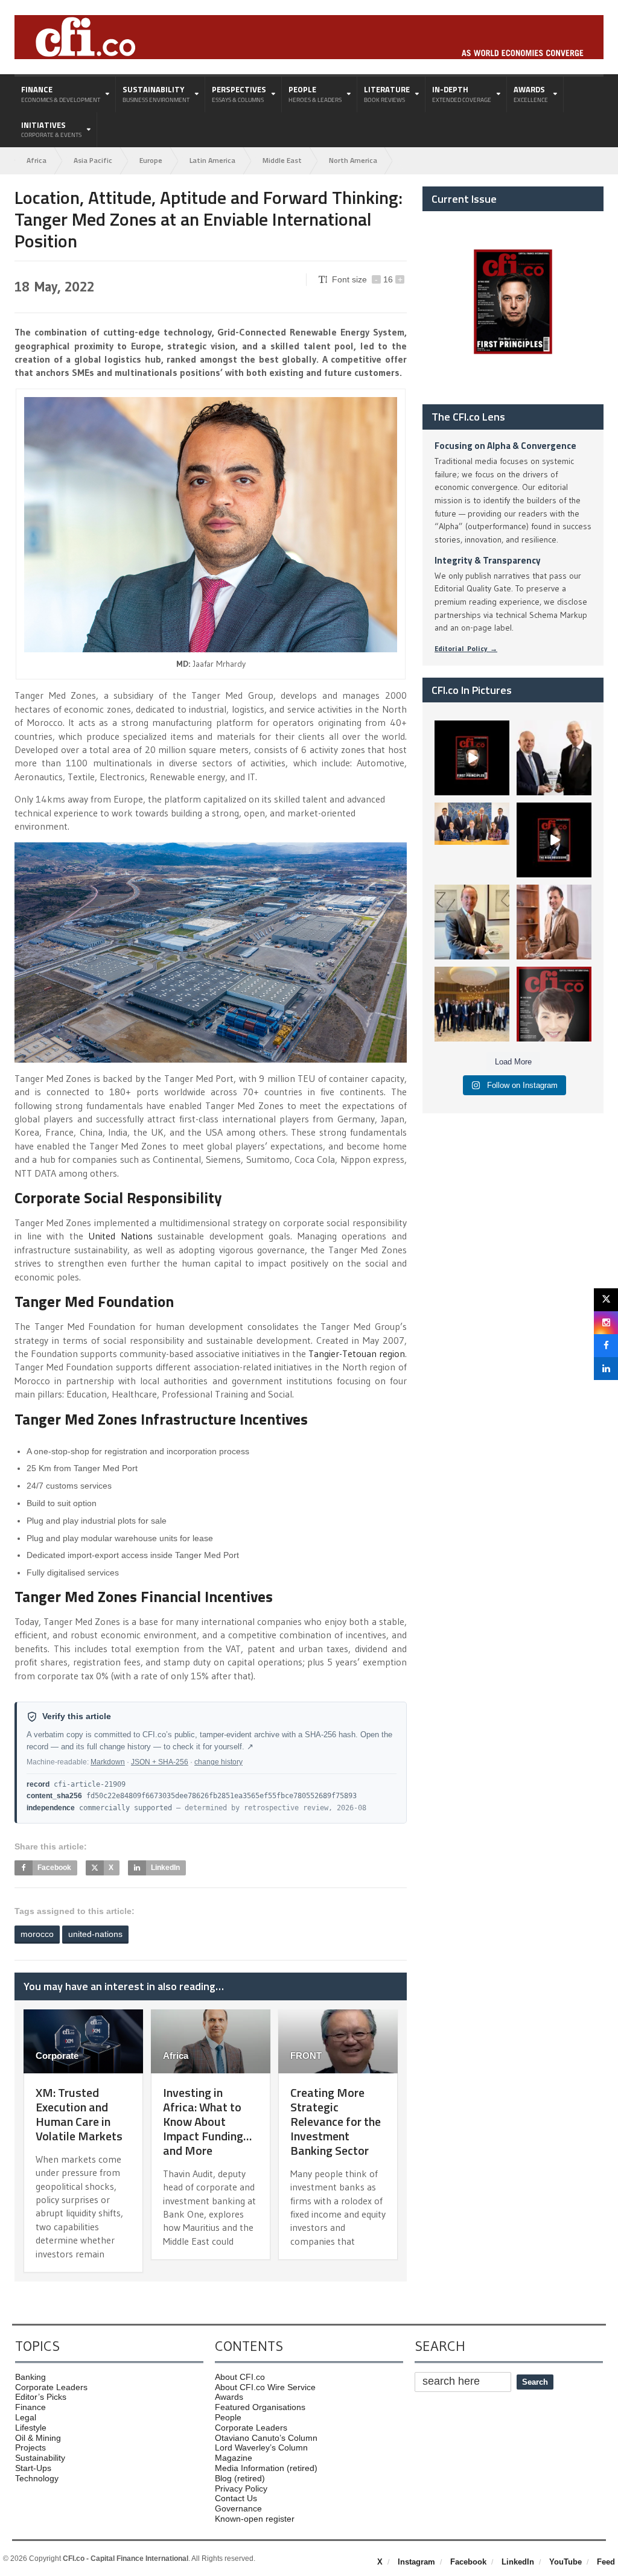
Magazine (234, 2458)
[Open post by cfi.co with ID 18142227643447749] (472, 922)
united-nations (95, 1934)
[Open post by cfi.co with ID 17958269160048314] (554, 840)
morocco (37, 1934)
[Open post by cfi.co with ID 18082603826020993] (554, 922)
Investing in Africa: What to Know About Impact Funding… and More (207, 2121)
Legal (26, 2417)
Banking (30, 2377)
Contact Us (236, 2498)
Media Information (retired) (266, 2468)
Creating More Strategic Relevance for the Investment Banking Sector (336, 2121)
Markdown (108, 1762)
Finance (30, 2407)
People (228, 2417)
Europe (151, 160)
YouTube (565, 2562)
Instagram (416, 2562)
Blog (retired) (240, 2478)
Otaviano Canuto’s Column (266, 2438)
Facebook (468, 2562)
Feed (606, 2562)
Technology (37, 2478)
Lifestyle (31, 2428)
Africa (37, 160)
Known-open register (255, 2519)
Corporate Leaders (51, 2387)
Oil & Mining (38, 2438)
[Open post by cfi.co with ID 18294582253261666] (472, 1004)
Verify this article (77, 1716)
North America (353, 160)
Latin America (212, 160)
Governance (238, 2508)
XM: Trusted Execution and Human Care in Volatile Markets (79, 2114)
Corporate (57, 2056)
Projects (30, 2447)
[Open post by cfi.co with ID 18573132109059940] (472, 840)
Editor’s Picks (41, 2397)
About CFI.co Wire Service (265, 2387)
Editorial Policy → (466, 648)
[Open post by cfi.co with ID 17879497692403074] (554, 758)
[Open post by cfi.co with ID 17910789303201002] (472, 758)
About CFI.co (240, 2377)
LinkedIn (518, 2562)
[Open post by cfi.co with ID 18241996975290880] (554, 1004)
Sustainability (40, 2458)
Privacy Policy (241, 2489)
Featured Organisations (260, 2407)
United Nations (120, 1236)
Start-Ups (33, 2468)
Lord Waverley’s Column (261, 2447)
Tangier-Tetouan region (357, 1353)
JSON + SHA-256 (160, 1762)
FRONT (306, 2056)
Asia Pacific (93, 160)
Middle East (282, 160)
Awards (229, 2397)
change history (218, 1762)
